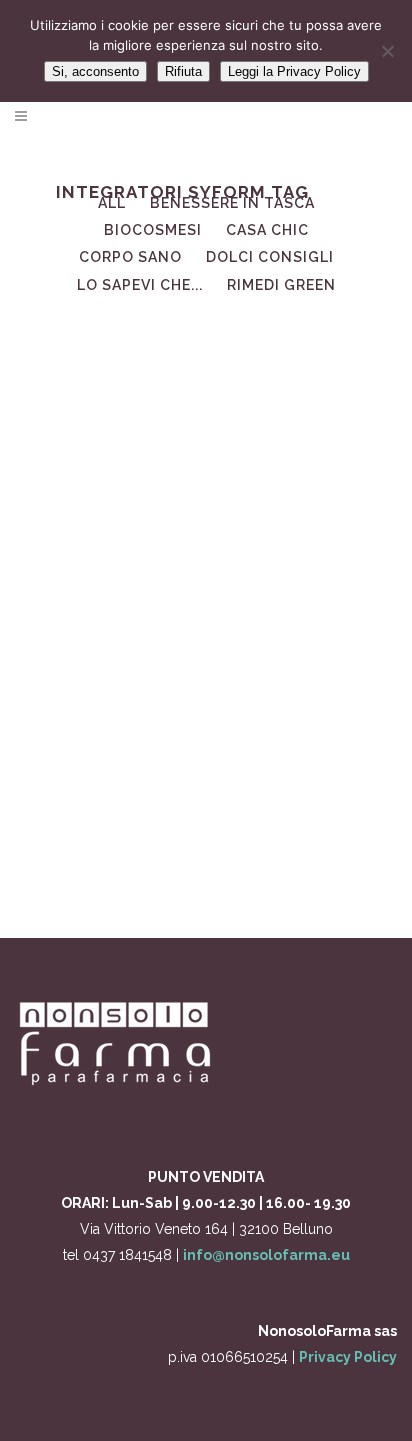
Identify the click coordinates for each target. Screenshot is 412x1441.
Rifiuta (183, 71)
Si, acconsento (95, 71)
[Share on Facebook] (201, 860)
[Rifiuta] (387, 51)
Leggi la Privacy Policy (294, 71)
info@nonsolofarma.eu (266, 1255)
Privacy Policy (348, 1357)
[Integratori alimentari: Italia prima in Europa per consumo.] (206, 428)
